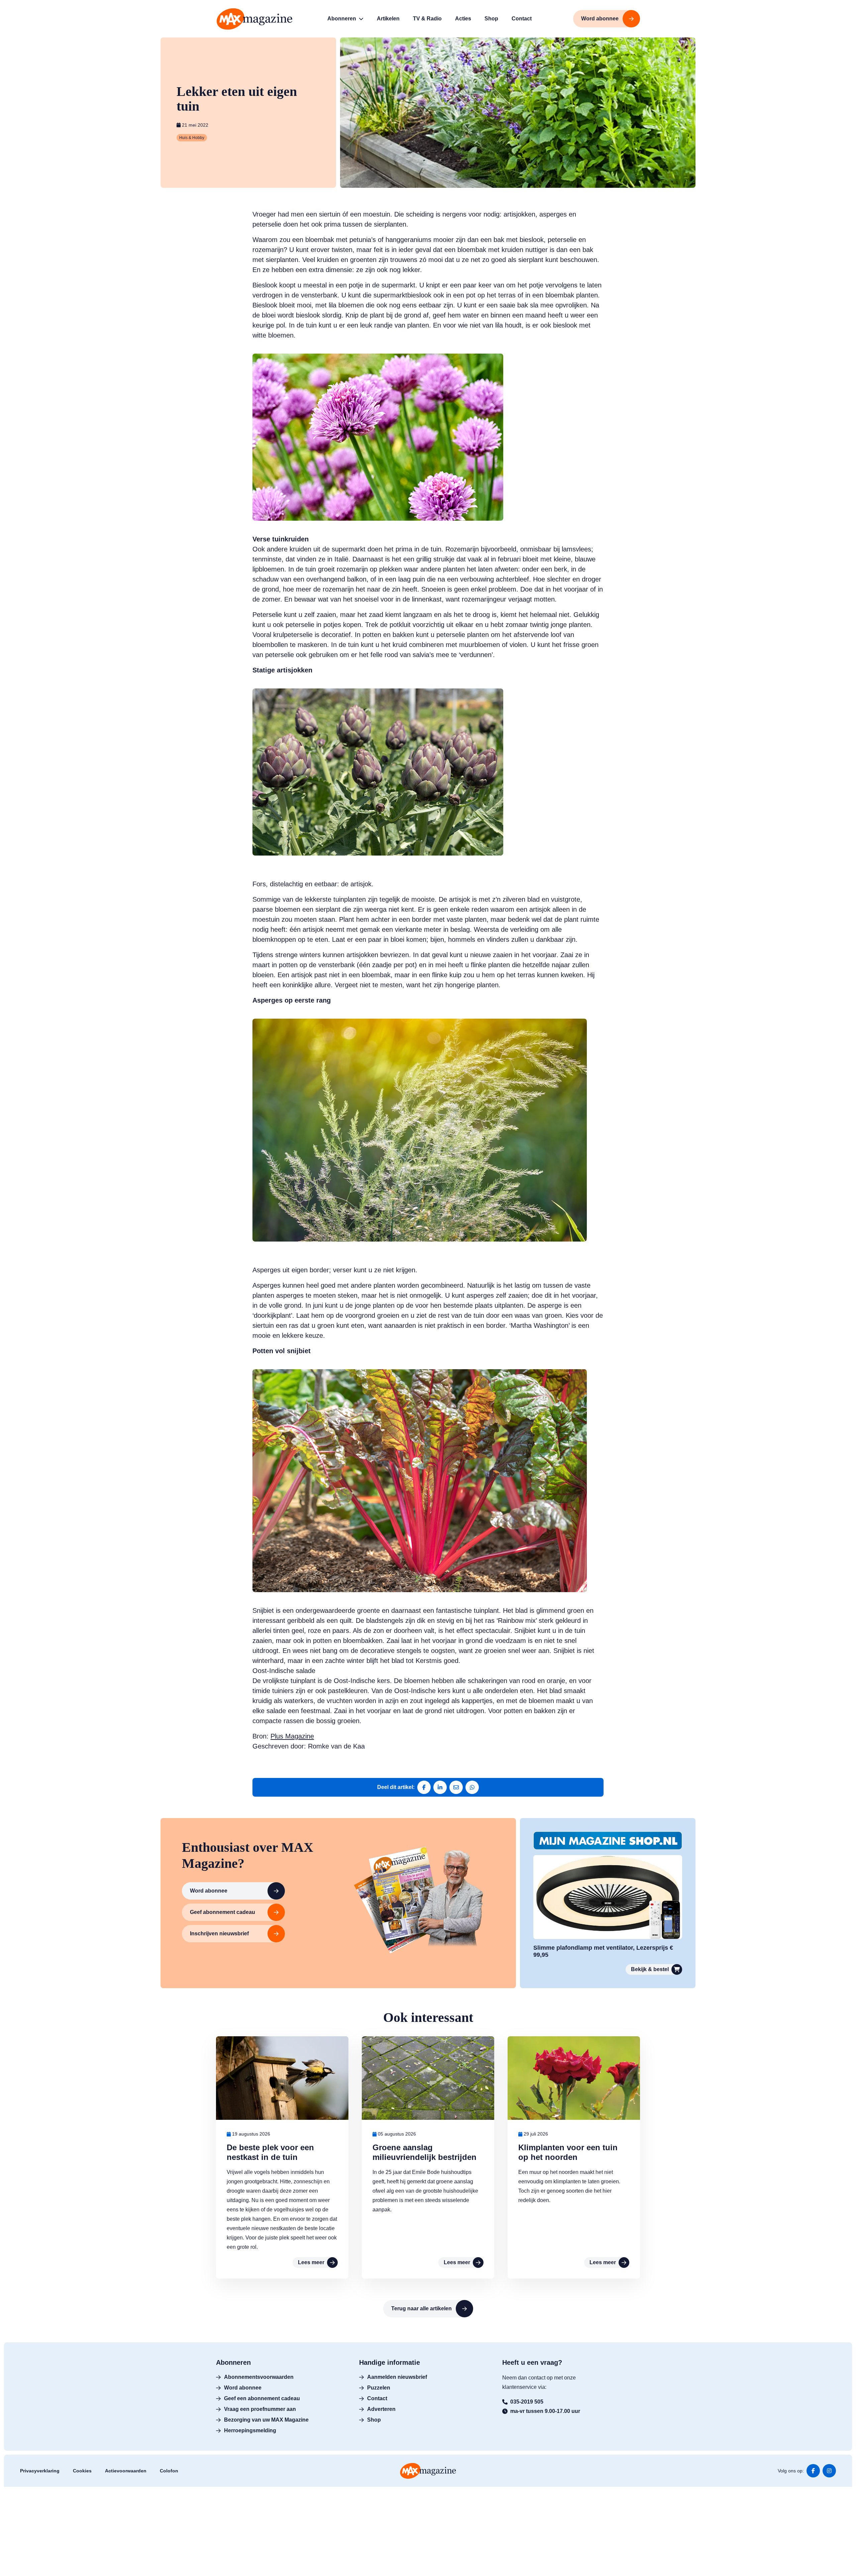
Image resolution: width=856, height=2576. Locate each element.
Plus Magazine (292, 1736)
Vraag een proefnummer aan (260, 2409)
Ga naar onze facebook (813, 2471)
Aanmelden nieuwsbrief (397, 2377)
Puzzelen (379, 2388)
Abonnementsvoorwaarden (259, 2377)
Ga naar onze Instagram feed (829, 2471)
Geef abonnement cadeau (223, 1912)
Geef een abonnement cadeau (262, 2398)
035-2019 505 (527, 2402)
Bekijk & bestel (650, 1969)
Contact (377, 2398)
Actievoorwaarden (126, 2471)
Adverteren (381, 2409)
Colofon (169, 2471)
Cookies (82, 2471)
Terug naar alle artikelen (421, 2308)
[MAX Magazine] (254, 19)
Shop (374, 2420)
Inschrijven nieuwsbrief (219, 1934)
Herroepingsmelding (250, 2430)
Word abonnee (209, 1891)
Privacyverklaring (40, 2471)
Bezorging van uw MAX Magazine (266, 2420)
